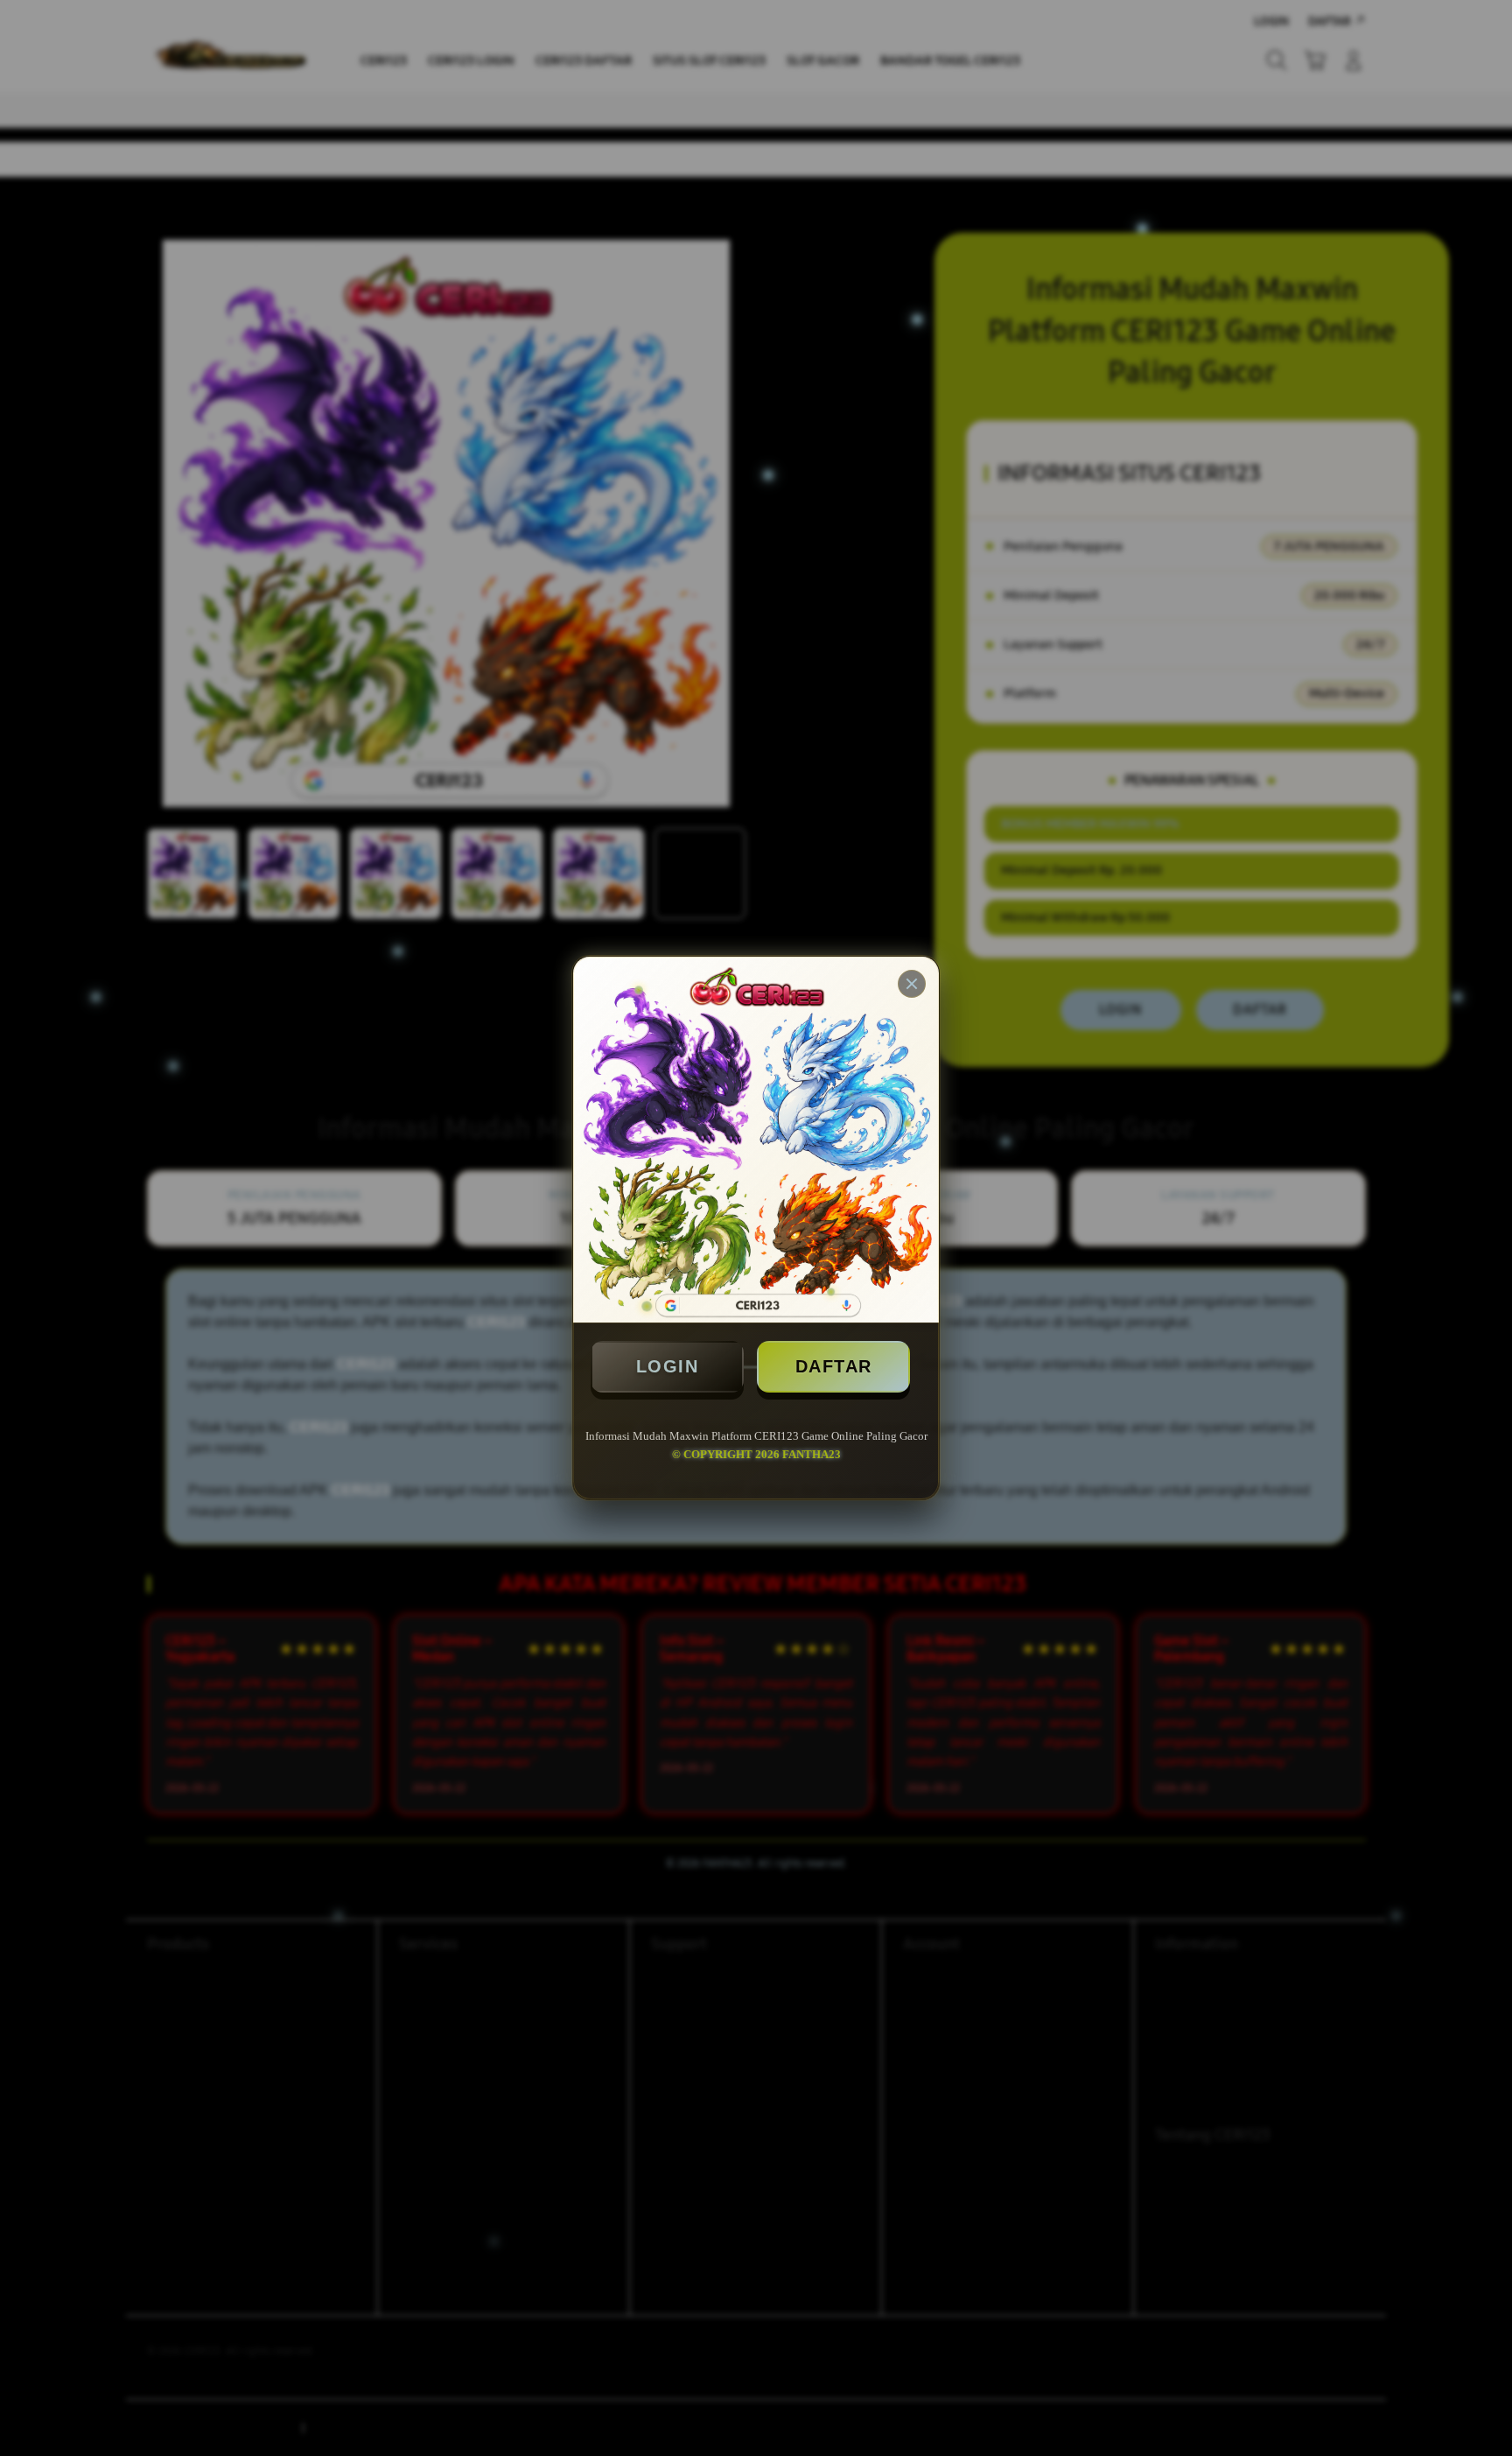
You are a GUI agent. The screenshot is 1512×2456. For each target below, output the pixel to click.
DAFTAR (834, 1366)
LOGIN (668, 1366)
